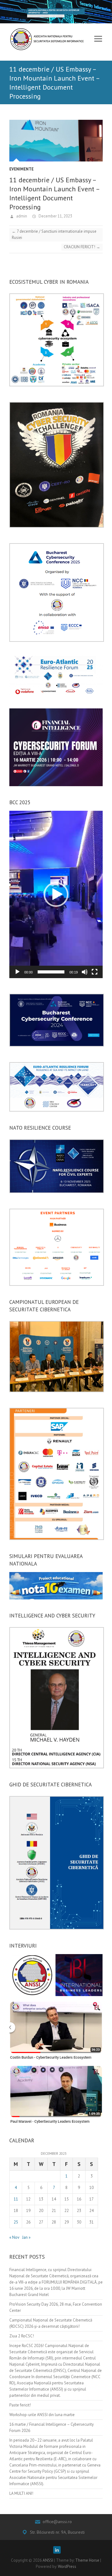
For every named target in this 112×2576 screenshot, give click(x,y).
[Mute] (85, 972)
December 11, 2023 (55, 216)
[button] (56, 894)
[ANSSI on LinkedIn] (57, 2550)
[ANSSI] (48, 37)
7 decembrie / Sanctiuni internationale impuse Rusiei (54, 234)
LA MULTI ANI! (21, 2493)
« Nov (14, 2237)
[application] (56, 894)
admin (21, 216)
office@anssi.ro (57, 2522)
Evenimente (21, 169)
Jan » (26, 2237)
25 (16, 2222)
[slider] (51, 972)
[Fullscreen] (95, 972)
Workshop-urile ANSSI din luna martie (42, 2415)
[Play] (17, 972)
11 (16, 2199)
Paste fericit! (20, 2405)
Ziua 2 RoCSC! (22, 2336)
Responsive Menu (98, 39)
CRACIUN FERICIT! (82, 247)
